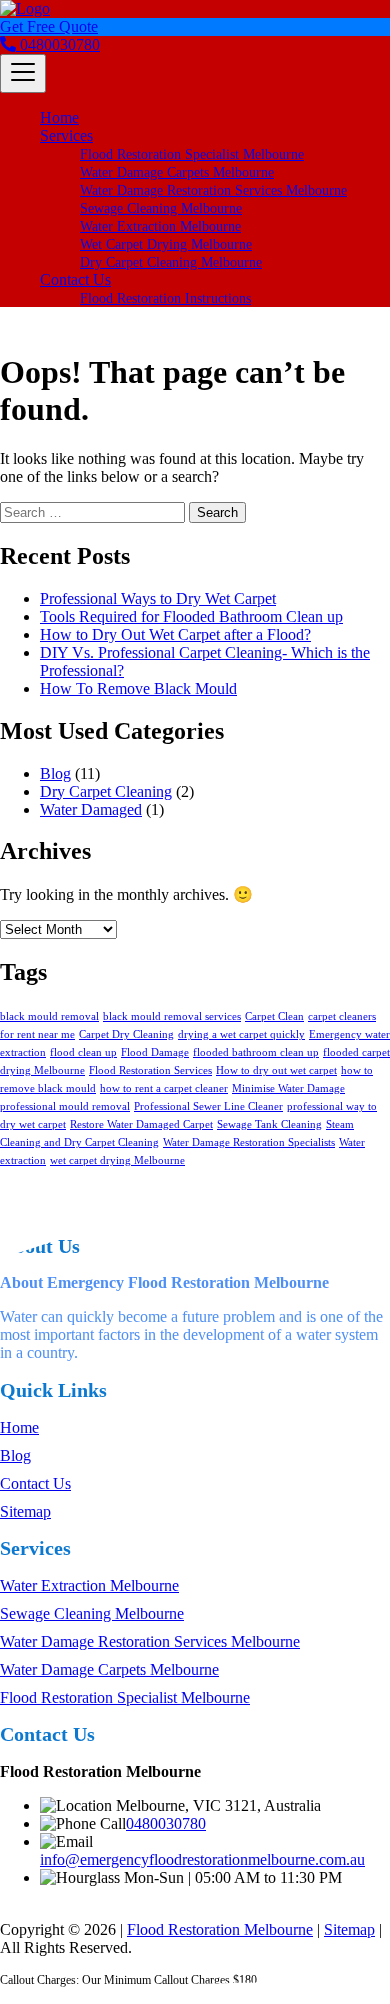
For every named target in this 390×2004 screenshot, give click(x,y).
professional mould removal (65, 1106)
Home (59, 117)
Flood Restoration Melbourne (220, 1929)
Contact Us (75, 279)
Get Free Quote (49, 26)
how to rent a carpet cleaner (164, 1088)
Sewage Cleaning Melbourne (161, 208)
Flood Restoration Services (150, 1070)
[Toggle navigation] (23, 73)
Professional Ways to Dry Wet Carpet (158, 598)
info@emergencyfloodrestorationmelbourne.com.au (202, 1859)
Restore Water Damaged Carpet (141, 1124)
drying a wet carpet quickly (241, 1034)
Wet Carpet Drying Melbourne (166, 244)
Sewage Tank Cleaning (269, 1124)
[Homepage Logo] (25, 8)
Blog (55, 773)
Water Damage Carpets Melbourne (177, 172)
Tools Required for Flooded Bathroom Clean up (191, 616)
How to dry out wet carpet (276, 1070)
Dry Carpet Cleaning (106, 791)
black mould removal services (172, 1016)
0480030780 (58, 44)
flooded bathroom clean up (256, 1052)
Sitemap (25, 1511)
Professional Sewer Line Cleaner (208, 1106)
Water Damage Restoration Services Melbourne (213, 190)
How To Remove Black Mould (138, 688)
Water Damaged (91, 809)
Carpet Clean (274, 1016)
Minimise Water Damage (288, 1088)
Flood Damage (155, 1052)
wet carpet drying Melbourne (117, 1160)
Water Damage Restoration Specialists (249, 1142)
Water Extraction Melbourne (160, 226)
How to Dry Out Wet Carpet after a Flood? (175, 634)
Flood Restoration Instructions (165, 298)
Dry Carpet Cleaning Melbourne (171, 262)
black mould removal (49, 1016)
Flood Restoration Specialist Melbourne (192, 154)
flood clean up (83, 1052)
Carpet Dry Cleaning (126, 1034)
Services (66, 135)
